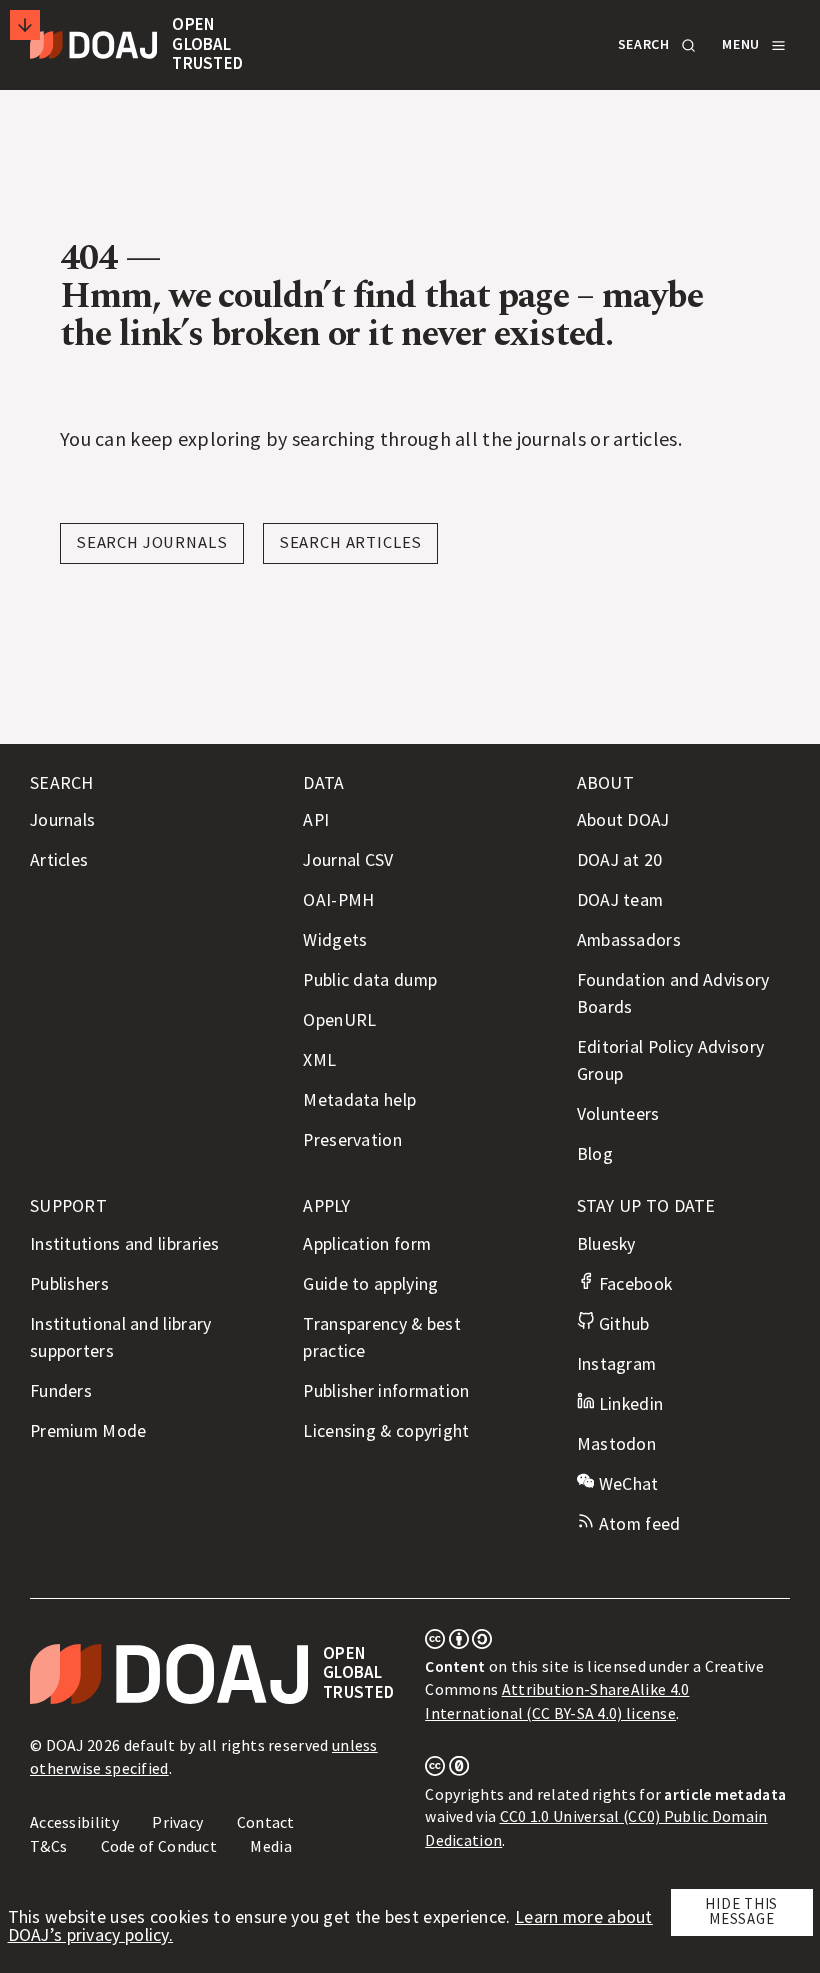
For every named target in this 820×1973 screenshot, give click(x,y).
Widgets (335, 940)
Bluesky (606, 1244)
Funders (61, 1391)
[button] (655, 45)
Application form (367, 1244)
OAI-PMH (338, 900)
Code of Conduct (159, 1846)
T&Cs (48, 1846)
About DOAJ (623, 820)
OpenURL (339, 1020)
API (316, 820)
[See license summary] (458, 1643)
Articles (59, 860)
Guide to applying (370, 1284)
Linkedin (628, 1404)
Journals (62, 820)
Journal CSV (348, 860)
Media (271, 1846)
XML (319, 1060)
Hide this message (741, 1911)
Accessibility (74, 1822)
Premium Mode (88, 1431)
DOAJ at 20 (620, 860)
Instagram (617, 1364)
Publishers (69, 1284)
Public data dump (370, 980)
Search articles (351, 542)
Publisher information (386, 1391)
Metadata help (359, 1100)
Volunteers (618, 1114)
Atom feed (637, 1524)
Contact (266, 1822)
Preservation (352, 1140)
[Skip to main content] (25, 25)
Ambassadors (629, 940)
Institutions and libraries (125, 1244)
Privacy (177, 1822)
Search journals (152, 542)
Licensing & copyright (386, 1431)
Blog (595, 1154)
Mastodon (616, 1444)
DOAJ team (620, 900)
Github (621, 1324)
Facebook (633, 1284)
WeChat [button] (626, 1484)
